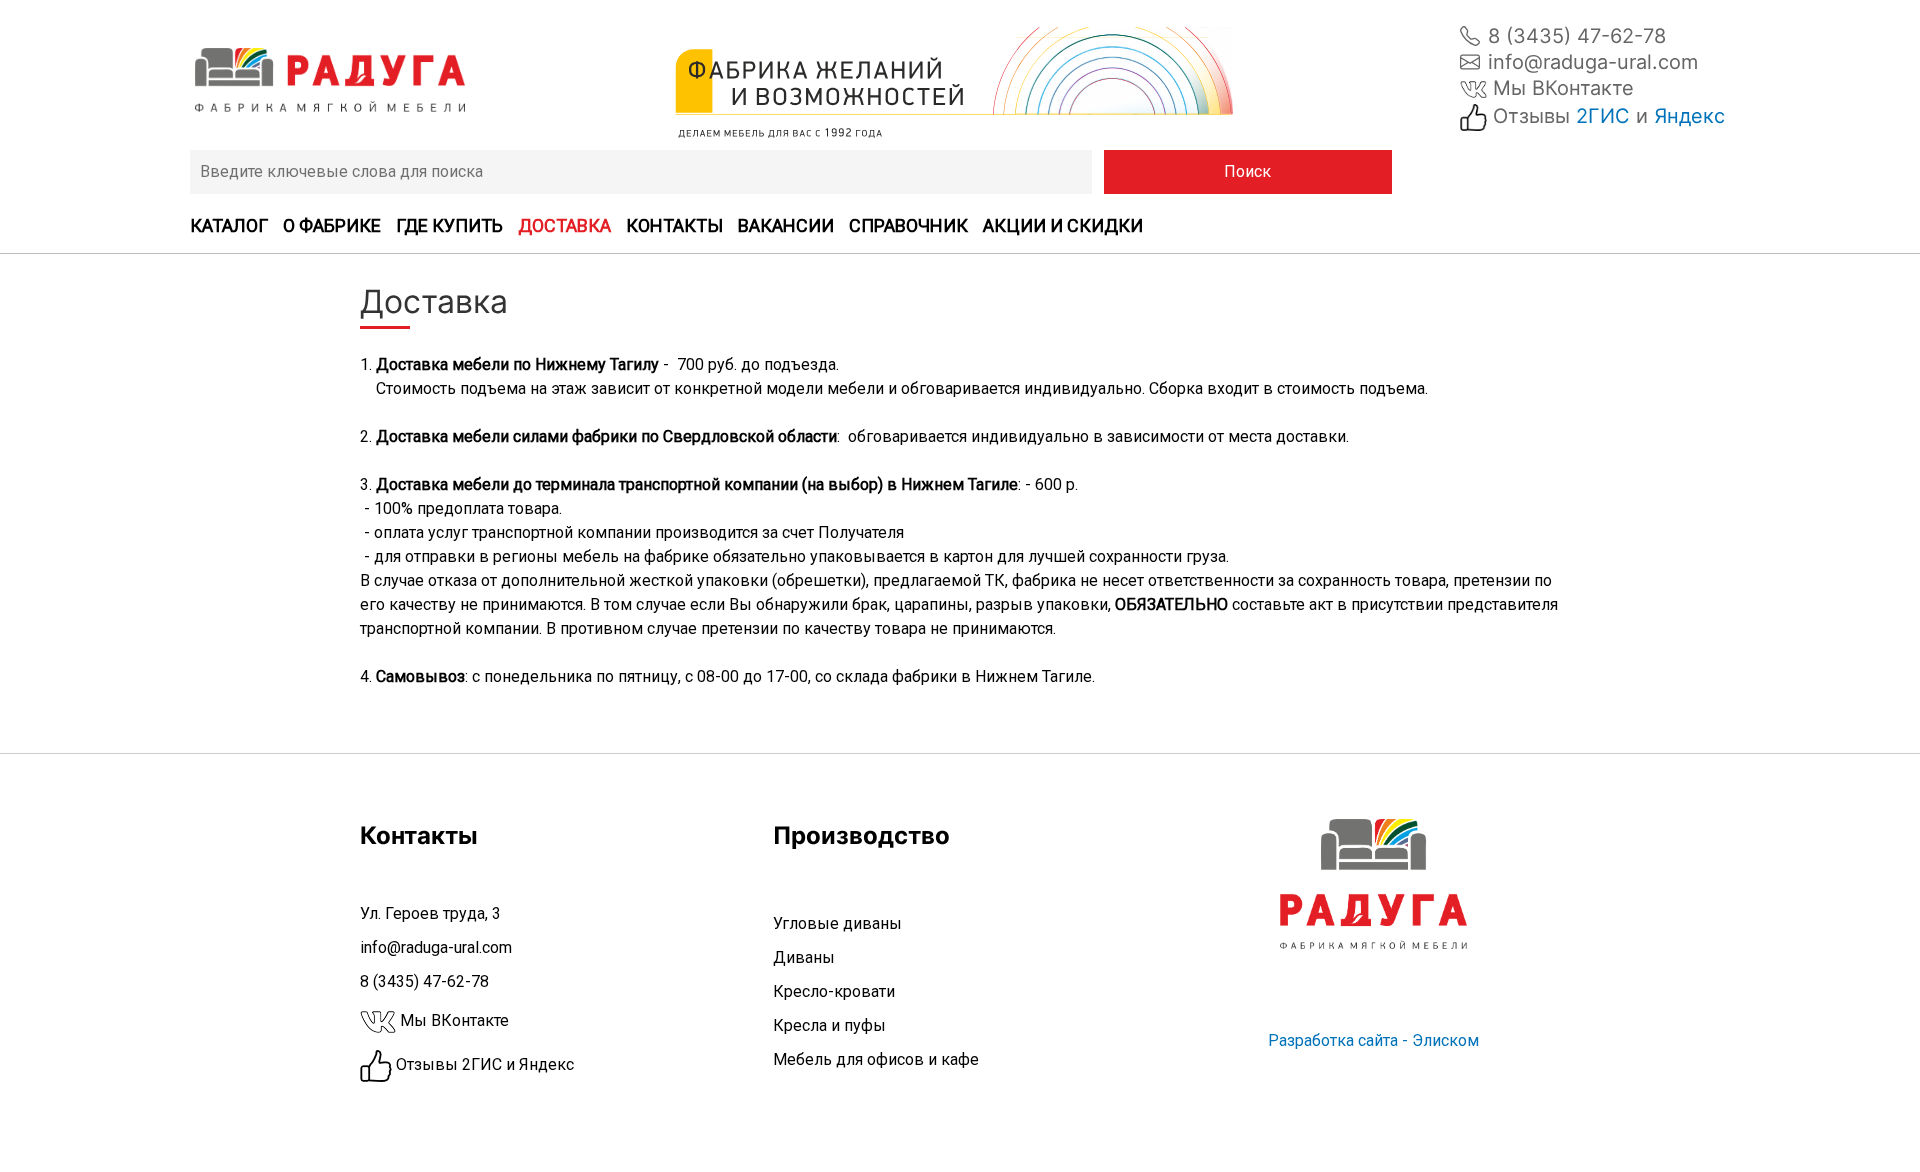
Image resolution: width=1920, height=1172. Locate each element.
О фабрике (332, 225)
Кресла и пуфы (829, 1025)
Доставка (564, 225)
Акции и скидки (1063, 225)
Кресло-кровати (834, 991)
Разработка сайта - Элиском (1373, 1040)
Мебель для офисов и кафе (876, 1059)
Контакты (674, 225)
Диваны (804, 957)
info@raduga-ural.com (1593, 62)
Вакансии (786, 225)
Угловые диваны (837, 923)
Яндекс (1689, 116)
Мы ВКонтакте (1560, 88)
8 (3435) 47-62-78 (1577, 36)
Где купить (449, 225)
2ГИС (1603, 116)
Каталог (229, 225)
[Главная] (330, 80)
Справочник (908, 225)
